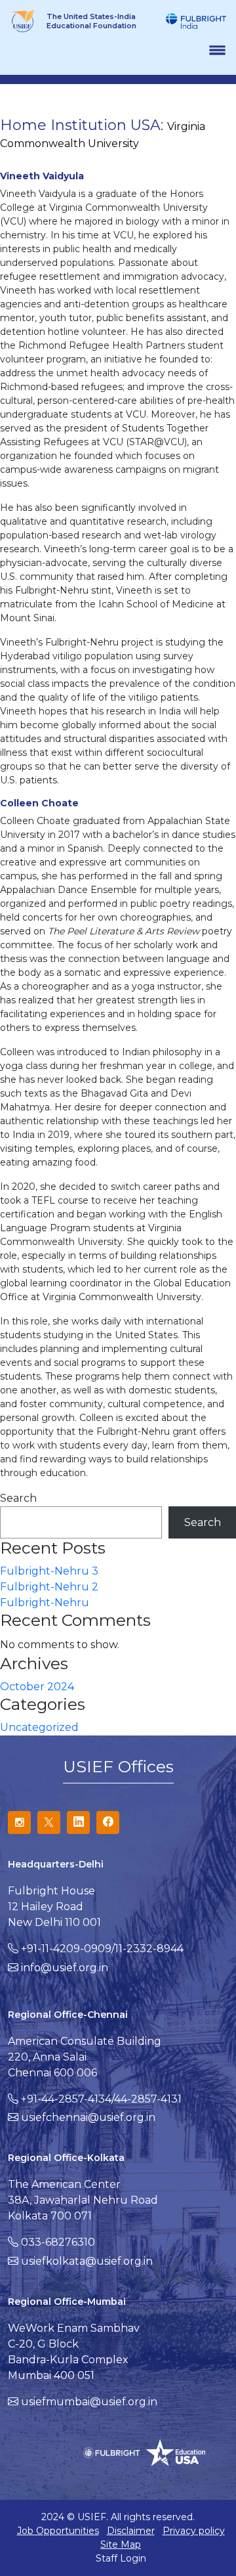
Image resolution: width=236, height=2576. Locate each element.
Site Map (121, 2544)
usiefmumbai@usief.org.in (89, 2402)
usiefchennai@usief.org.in (88, 2117)
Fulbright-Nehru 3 (49, 1571)
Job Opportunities (58, 2531)
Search (18, 1498)
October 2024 (37, 1687)
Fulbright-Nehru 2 (49, 1587)
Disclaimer (131, 2531)
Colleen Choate (39, 803)
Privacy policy (194, 2531)
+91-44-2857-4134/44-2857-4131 (101, 2099)
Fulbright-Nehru (45, 1603)
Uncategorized (39, 1727)
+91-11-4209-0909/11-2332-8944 (102, 1949)
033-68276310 (58, 2242)
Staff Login (121, 2558)
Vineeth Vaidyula (42, 176)
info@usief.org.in (65, 1968)
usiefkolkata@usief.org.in (87, 2261)
